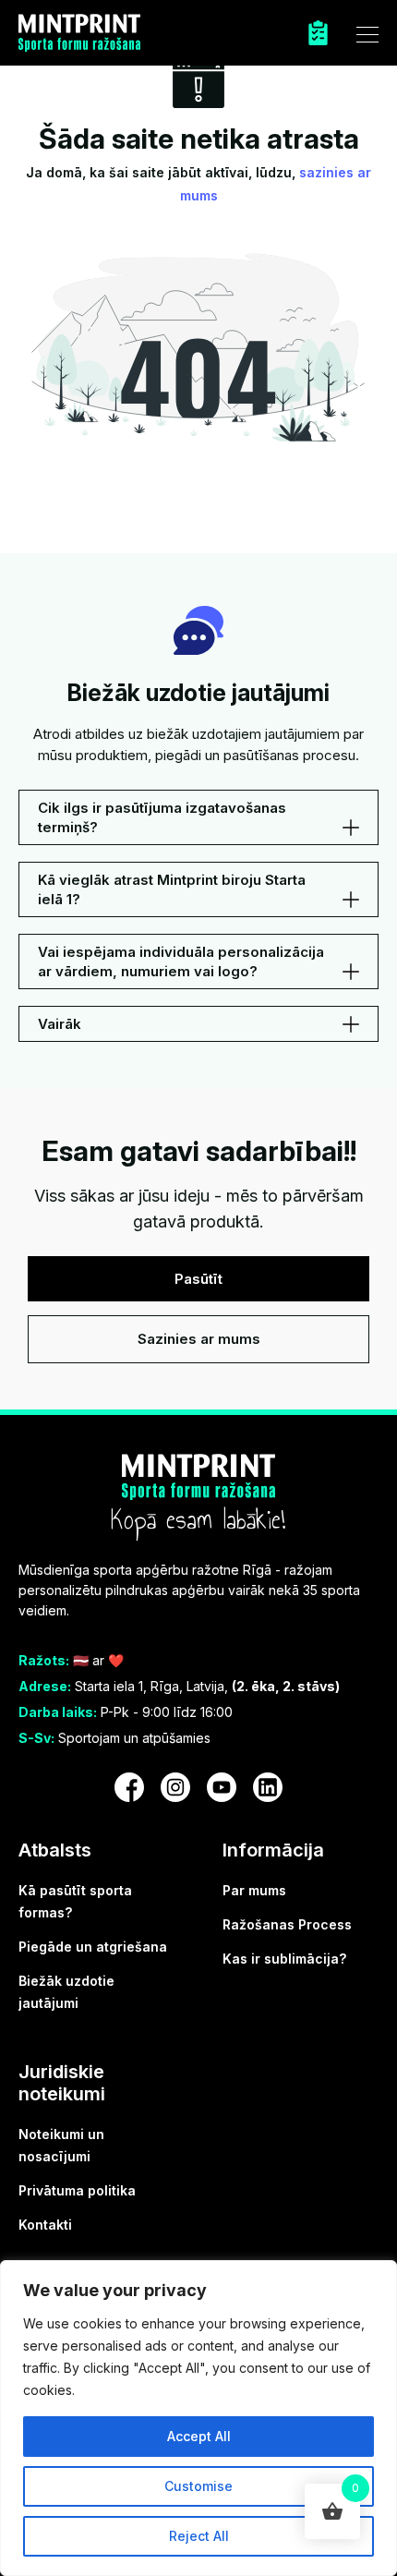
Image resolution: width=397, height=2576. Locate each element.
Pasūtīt (198, 1279)
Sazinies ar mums (199, 1339)
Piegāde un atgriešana (93, 1947)
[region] (198, 2418)
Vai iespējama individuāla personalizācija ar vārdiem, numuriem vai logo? (181, 961)
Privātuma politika (77, 2190)
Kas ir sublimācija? (284, 1959)
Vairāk (60, 1024)
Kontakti (45, 2225)
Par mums (254, 1890)
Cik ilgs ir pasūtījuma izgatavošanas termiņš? (162, 817)
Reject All (199, 2536)
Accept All (199, 2436)
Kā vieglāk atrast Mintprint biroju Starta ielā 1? (172, 889)
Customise (198, 2486)
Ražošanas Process (287, 1924)
